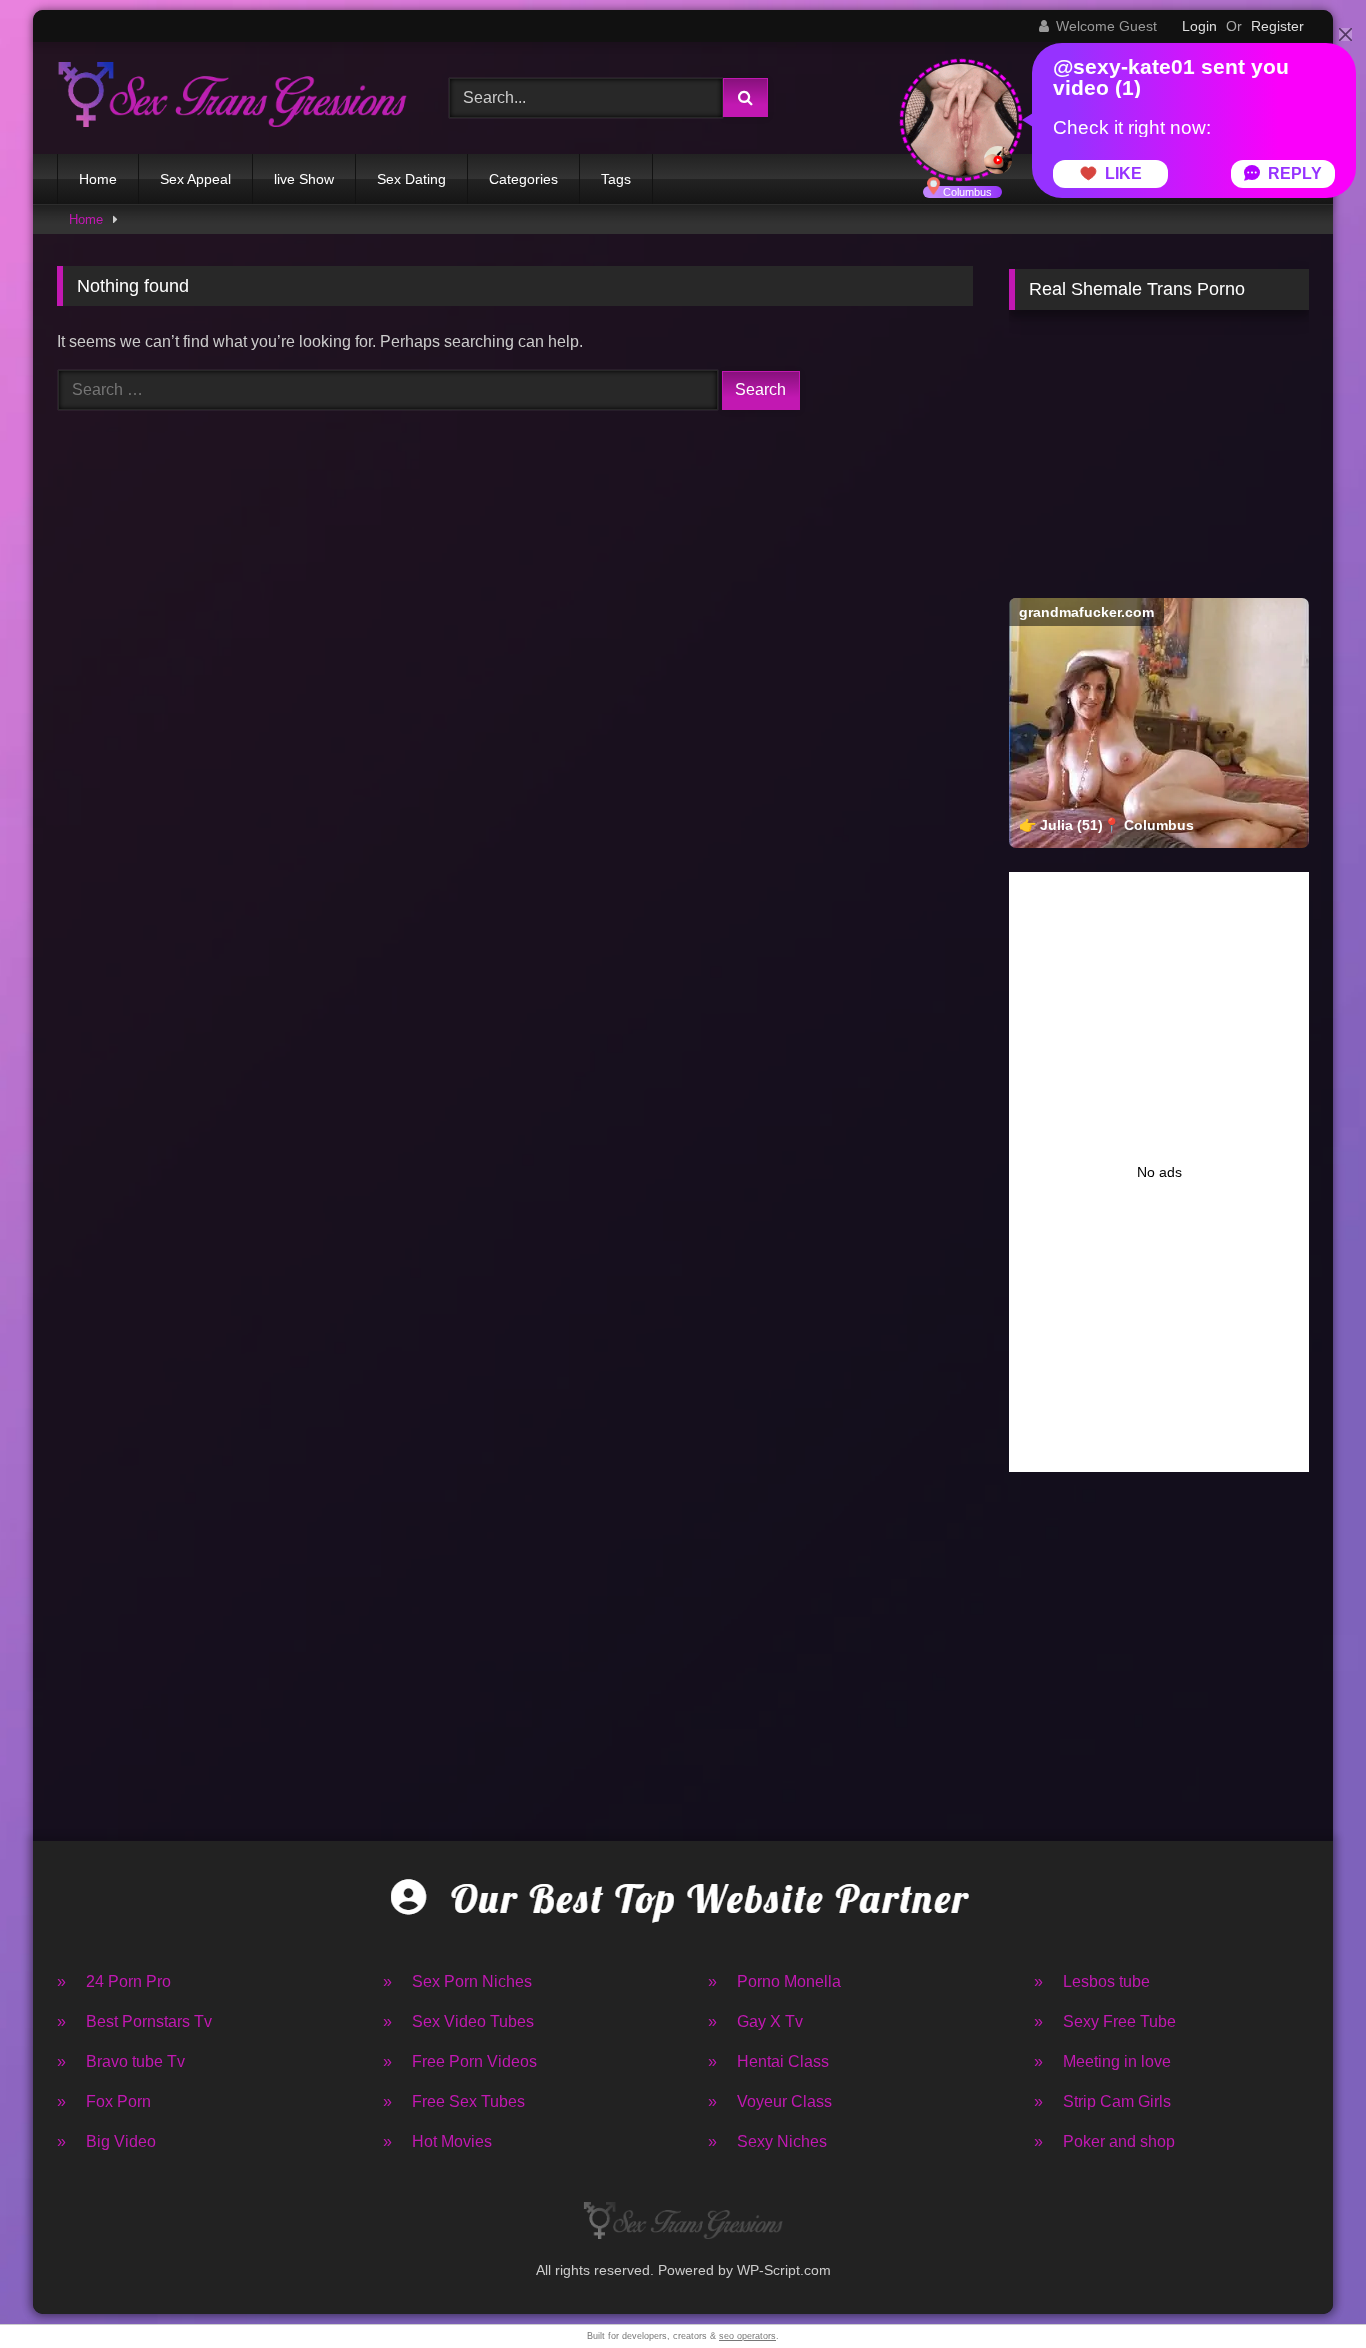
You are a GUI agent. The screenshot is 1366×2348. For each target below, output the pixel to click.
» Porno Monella (774, 1981)
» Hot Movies (437, 2141)
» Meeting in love (1102, 2061)
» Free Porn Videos (460, 2061)
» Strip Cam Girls (1102, 2101)
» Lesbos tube (1092, 1981)
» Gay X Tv (755, 2021)
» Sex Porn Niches (457, 1981)
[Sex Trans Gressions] (232, 97)
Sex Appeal (195, 179)
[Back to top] (1304, 2288)
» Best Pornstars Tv (134, 2021)
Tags (616, 179)
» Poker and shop (1104, 2141)
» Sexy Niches (767, 2141)
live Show (304, 179)
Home (98, 179)
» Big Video (106, 2141)
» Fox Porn (104, 2101)
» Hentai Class (768, 2061)
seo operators (747, 2336)
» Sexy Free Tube (1105, 2021)
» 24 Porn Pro (114, 1981)
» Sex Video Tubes (458, 2021)
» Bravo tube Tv (121, 2061)
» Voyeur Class (770, 2101)
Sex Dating (411, 179)
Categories (523, 179)
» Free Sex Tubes (454, 2101)
